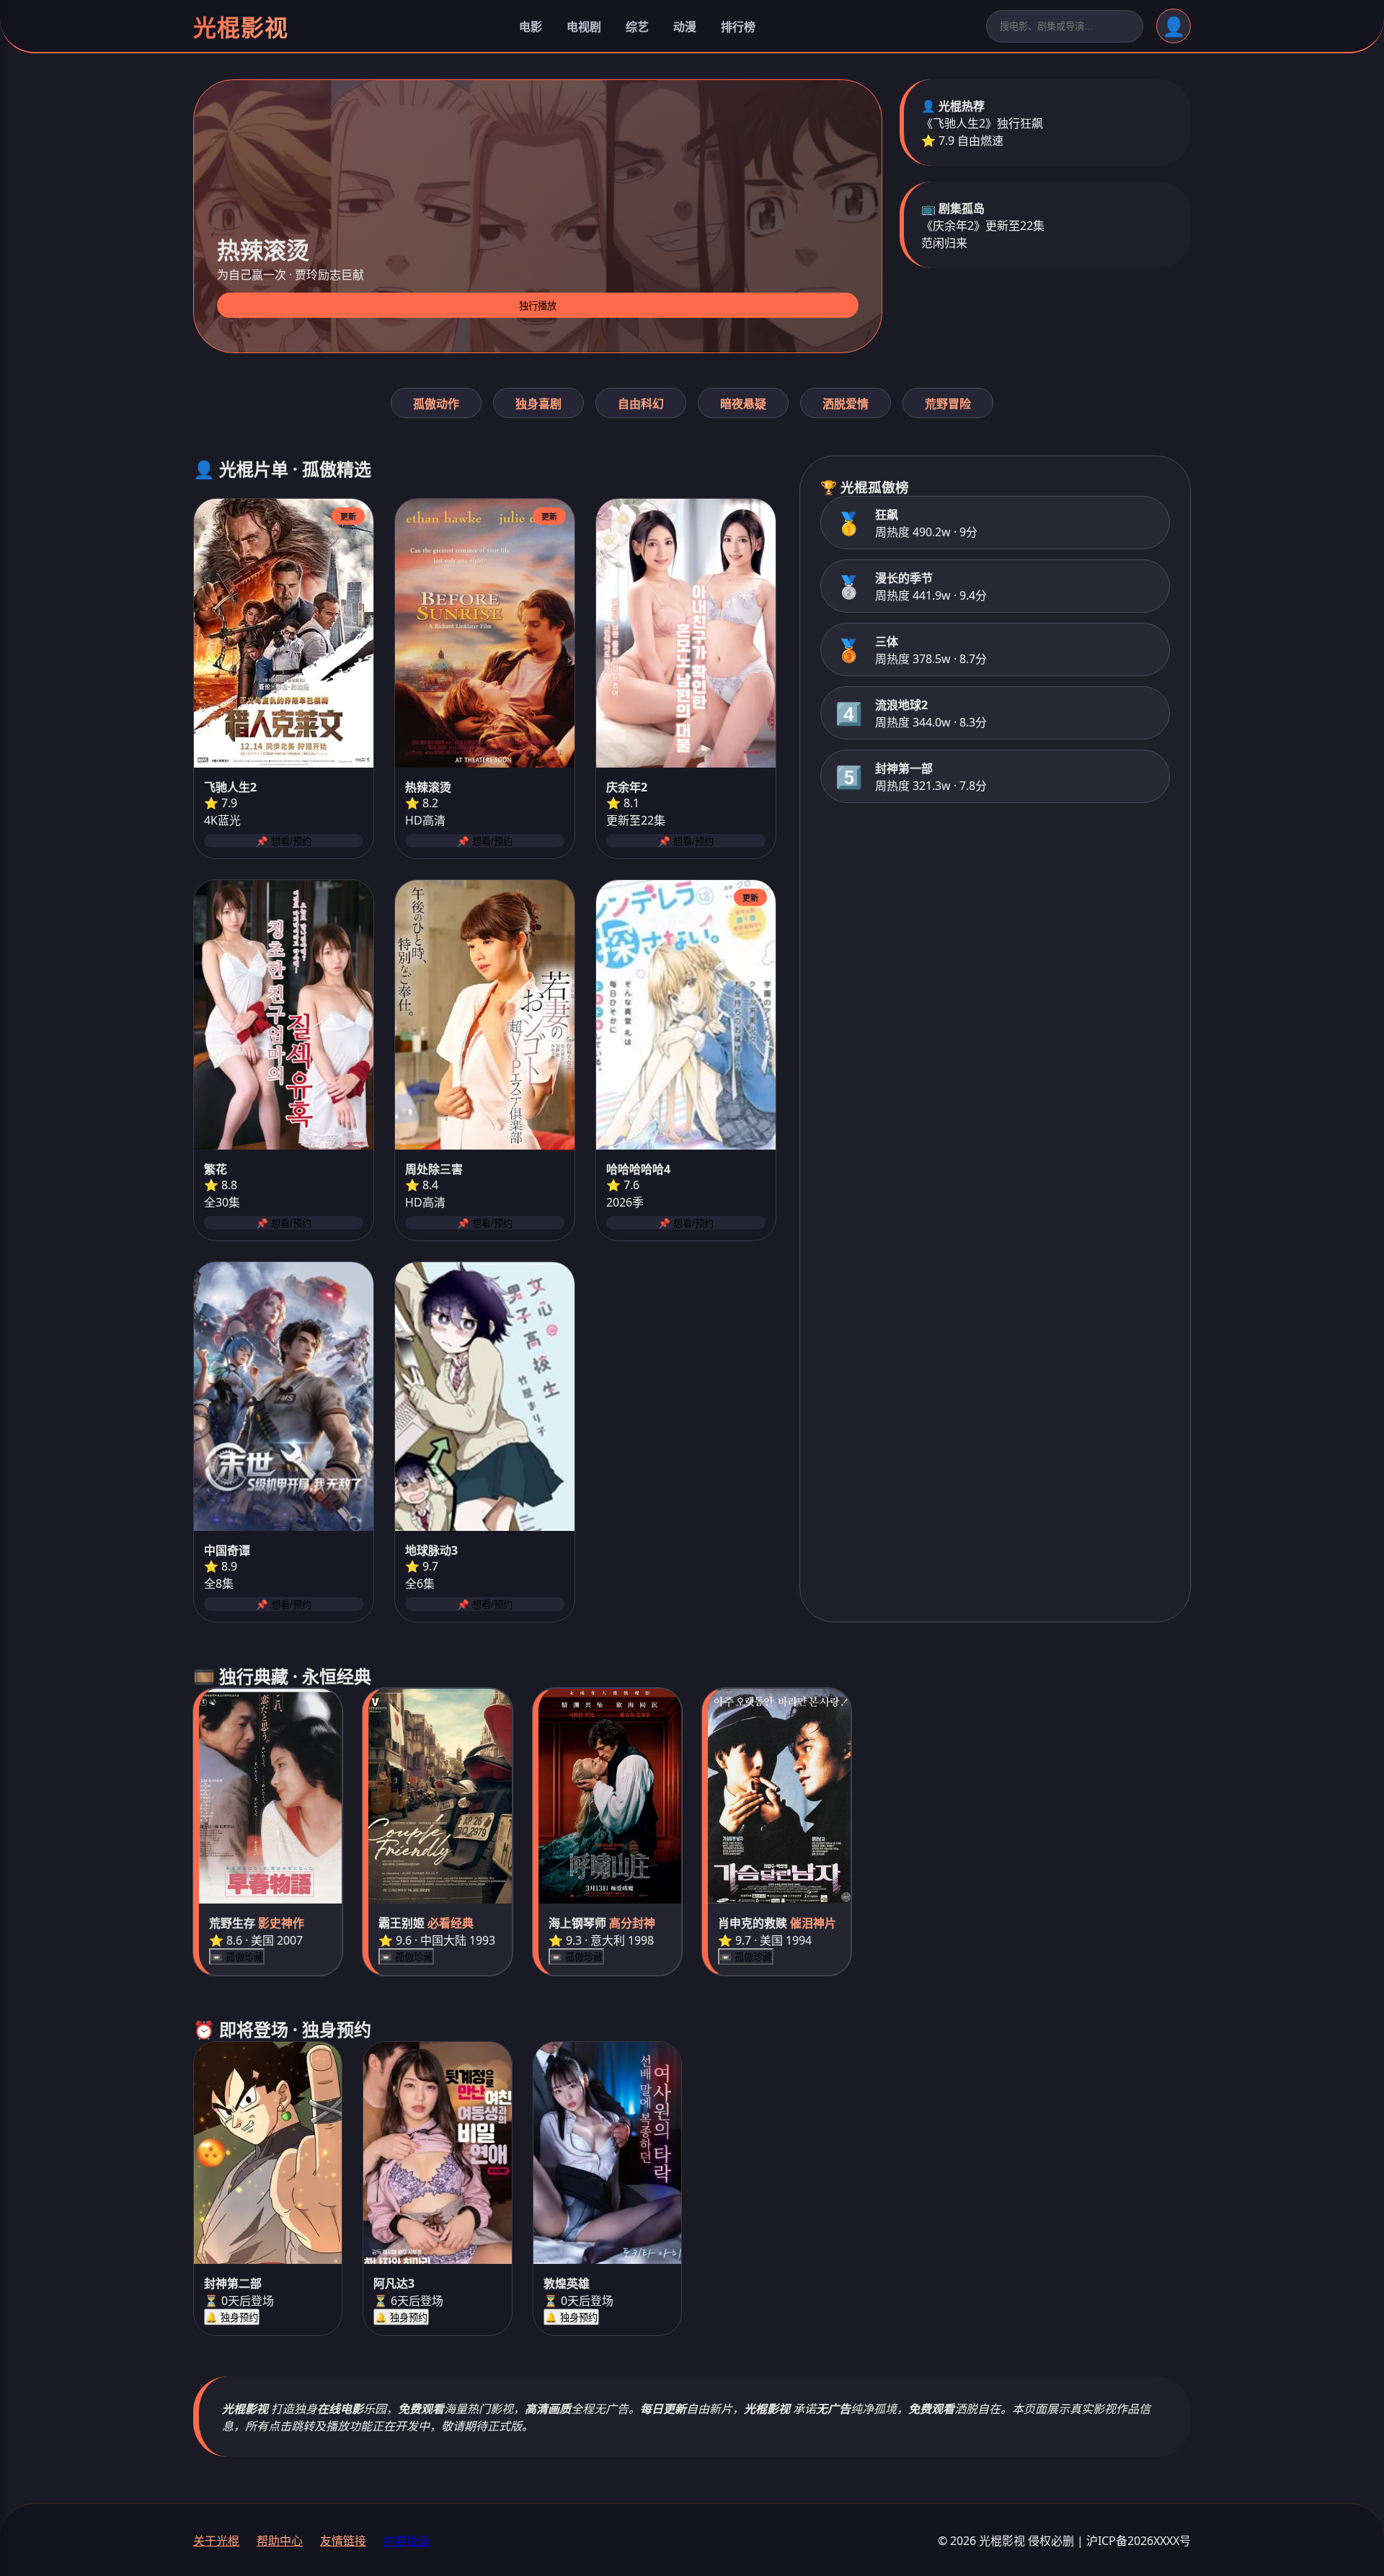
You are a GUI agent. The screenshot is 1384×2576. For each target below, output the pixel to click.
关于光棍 (216, 2541)
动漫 (685, 27)
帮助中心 (280, 2541)
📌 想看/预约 (284, 841)
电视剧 (584, 27)
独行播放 (538, 306)
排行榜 (738, 27)
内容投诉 (407, 2541)
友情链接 (343, 2541)
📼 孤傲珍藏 (237, 1957)
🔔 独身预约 (232, 2318)
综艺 (637, 27)
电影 (531, 27)
